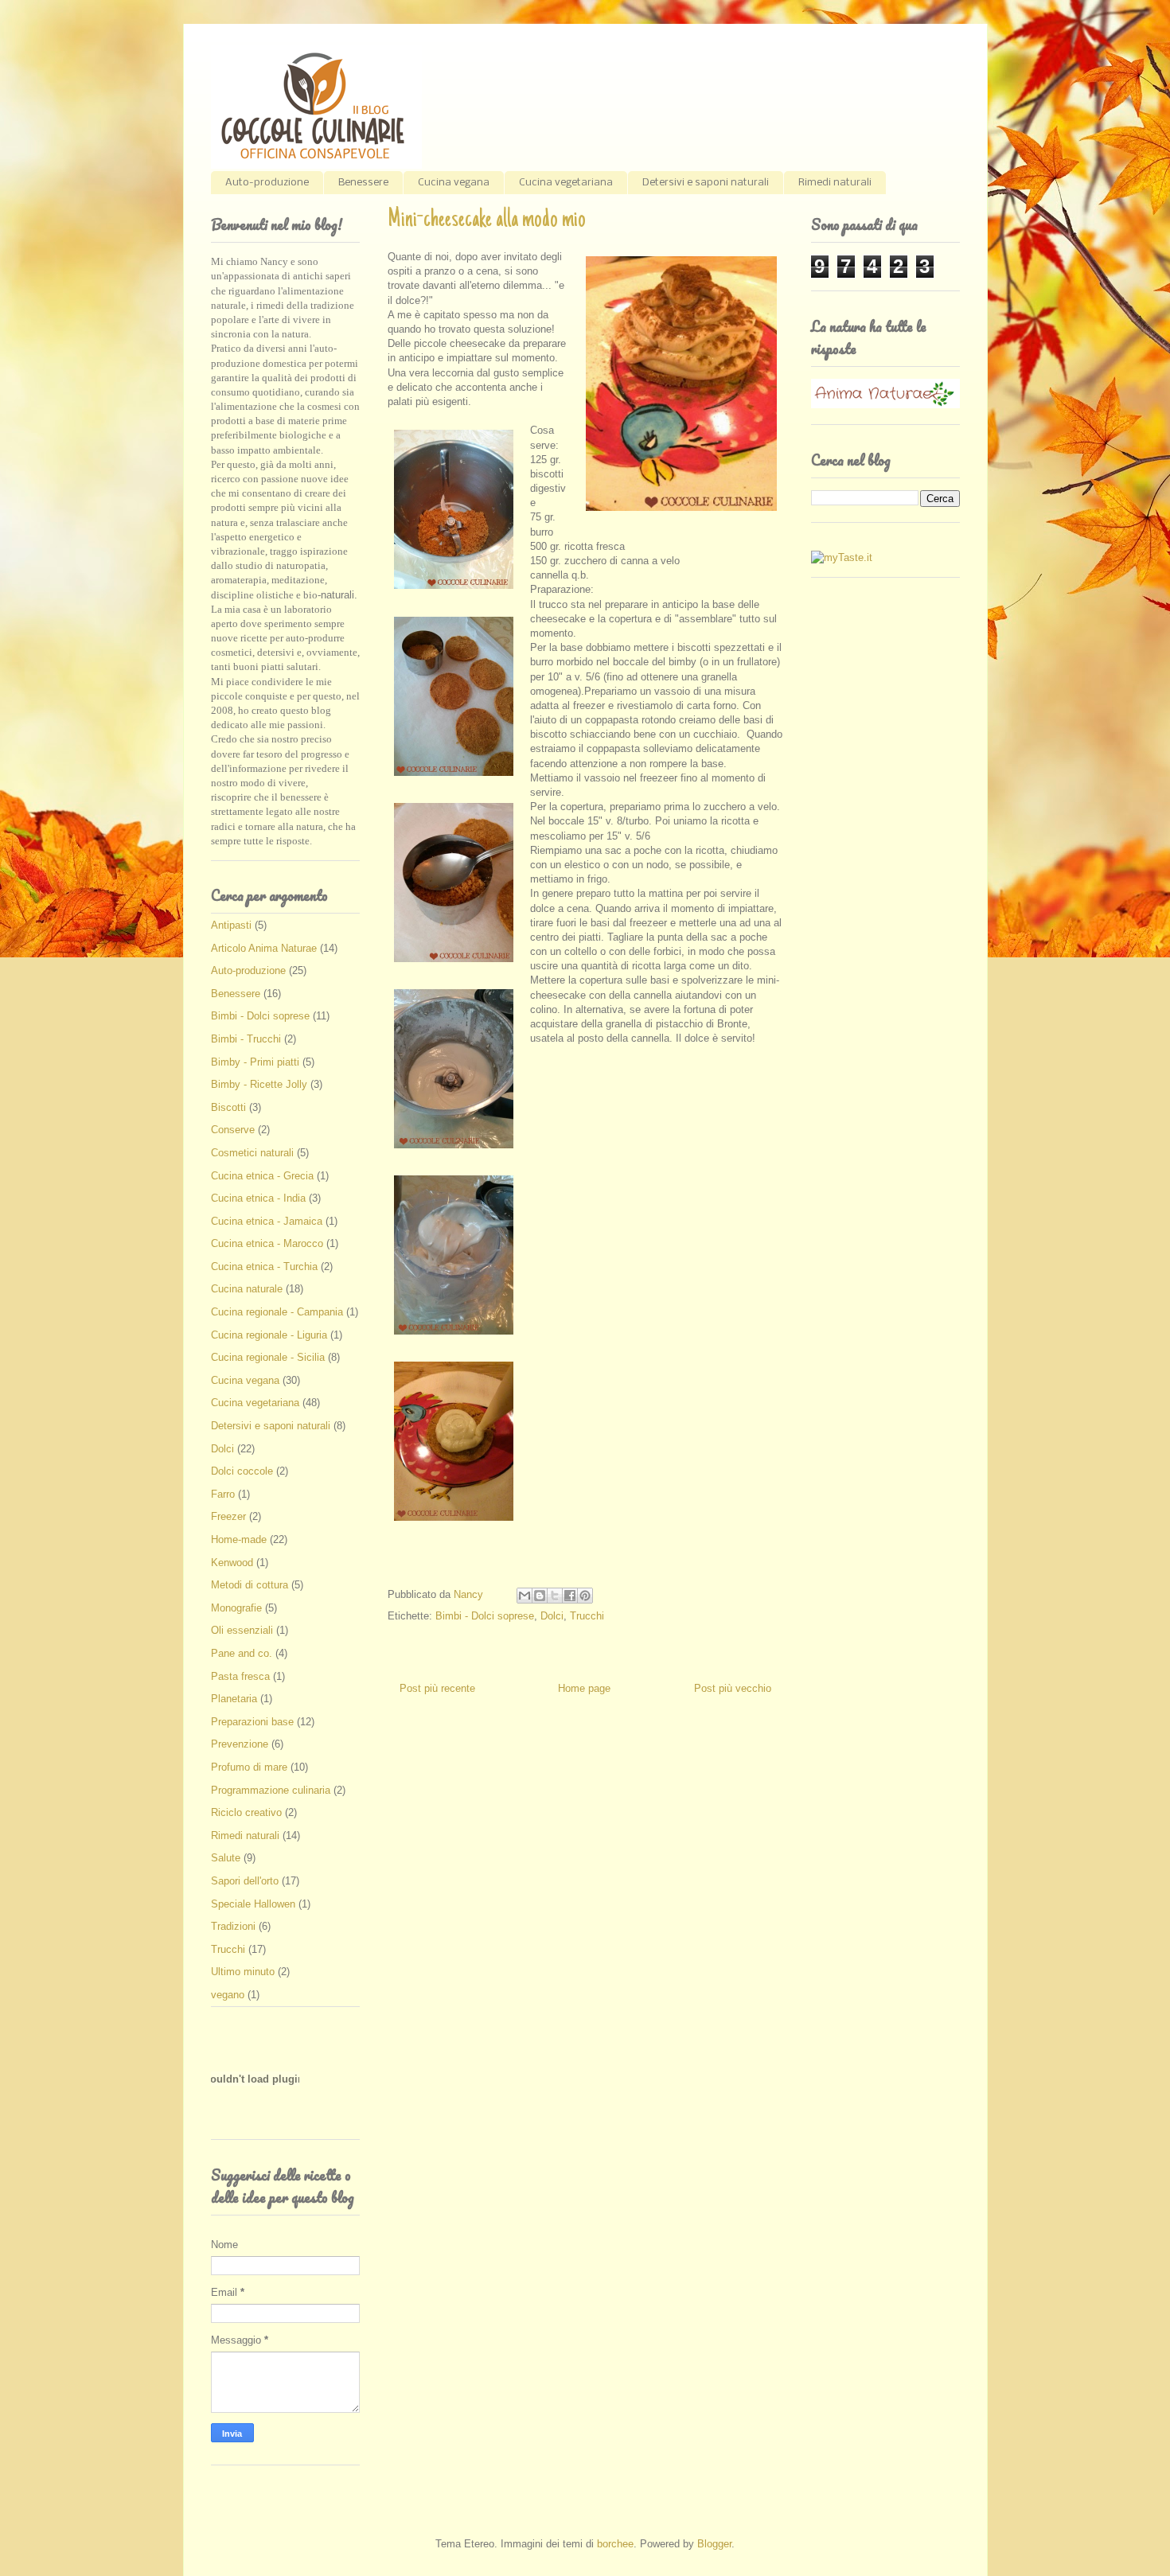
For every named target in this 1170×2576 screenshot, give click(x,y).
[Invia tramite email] (525, 1596)
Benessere (363, 183)
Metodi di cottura (250, 1585)
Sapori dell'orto (245, 1881)
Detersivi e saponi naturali (706, 183)
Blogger (714, 2544)
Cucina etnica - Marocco (267, 1243)
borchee (615, 2544)
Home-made (239, 1539)
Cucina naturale (247, 1289)
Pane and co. (242, 1653)
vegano (228, 1995)
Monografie (236, 1608)
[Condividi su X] (555, 1596)
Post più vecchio (733, 1688)
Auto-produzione (267, 183)
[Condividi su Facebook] (570, 1596)
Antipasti (231, 925)
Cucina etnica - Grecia (262, 1176)
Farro (223, 1494)
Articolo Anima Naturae (264, 948)
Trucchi (587, 1616)
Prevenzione (240, 1744)
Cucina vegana (454, 183)
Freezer (228, 1516)
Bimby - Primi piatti (255, 1062)
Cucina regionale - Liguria (269, 1335)
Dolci (552, 1616)
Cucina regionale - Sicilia (268, 1357)
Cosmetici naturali (252, 1153)
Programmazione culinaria (271, 1790)
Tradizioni (233, 1926)
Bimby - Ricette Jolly (259, 1084)
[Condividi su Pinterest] (585, 1596)
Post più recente (437, 1688)
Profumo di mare (249, 1767)
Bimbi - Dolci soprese (485, 1616)
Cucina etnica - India (258, 1198)
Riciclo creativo (246, 1812)
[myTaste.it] (842, 557)
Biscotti (228, 1107)
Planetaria (234, 1699)
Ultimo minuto (243, 1972)
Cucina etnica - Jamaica (267, 1221)
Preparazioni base (252, 1722)
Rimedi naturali (835, 183)
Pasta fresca (240, 1676)
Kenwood (232, 1563)
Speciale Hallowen (253, 1904)
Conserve (233, 1130)
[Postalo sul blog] (540, 1596)
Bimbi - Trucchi (246, 1039)
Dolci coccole (242, 1471)
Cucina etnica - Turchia (264, 1267)
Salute (226, 1858)
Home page (584, 1688)
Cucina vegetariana (566, 183)
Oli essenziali (242, 1630)
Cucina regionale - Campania (277, 1312)
